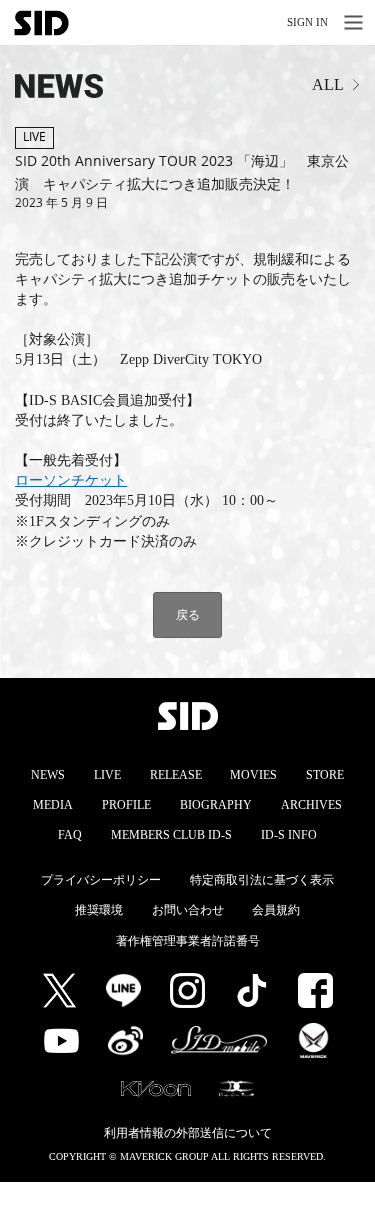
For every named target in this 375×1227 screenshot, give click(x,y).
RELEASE (176, 775)
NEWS (48, 775)
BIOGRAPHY (216, 805)
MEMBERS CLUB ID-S (171, 835)
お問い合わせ (188, 910)
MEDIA (53, 805)
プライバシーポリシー (101, 880)
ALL (328, 84)
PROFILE (126, 805)
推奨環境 (99, 910)
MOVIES (253, 775)
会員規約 (276, 910)
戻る (188, 614)
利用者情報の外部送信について (188, 1133)
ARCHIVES (311, 805)
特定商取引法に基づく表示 (262, 880)
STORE (325, 775)
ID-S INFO (289, 835)
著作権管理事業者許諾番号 (188, 941)
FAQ (70, 835)
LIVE (107, 775)
